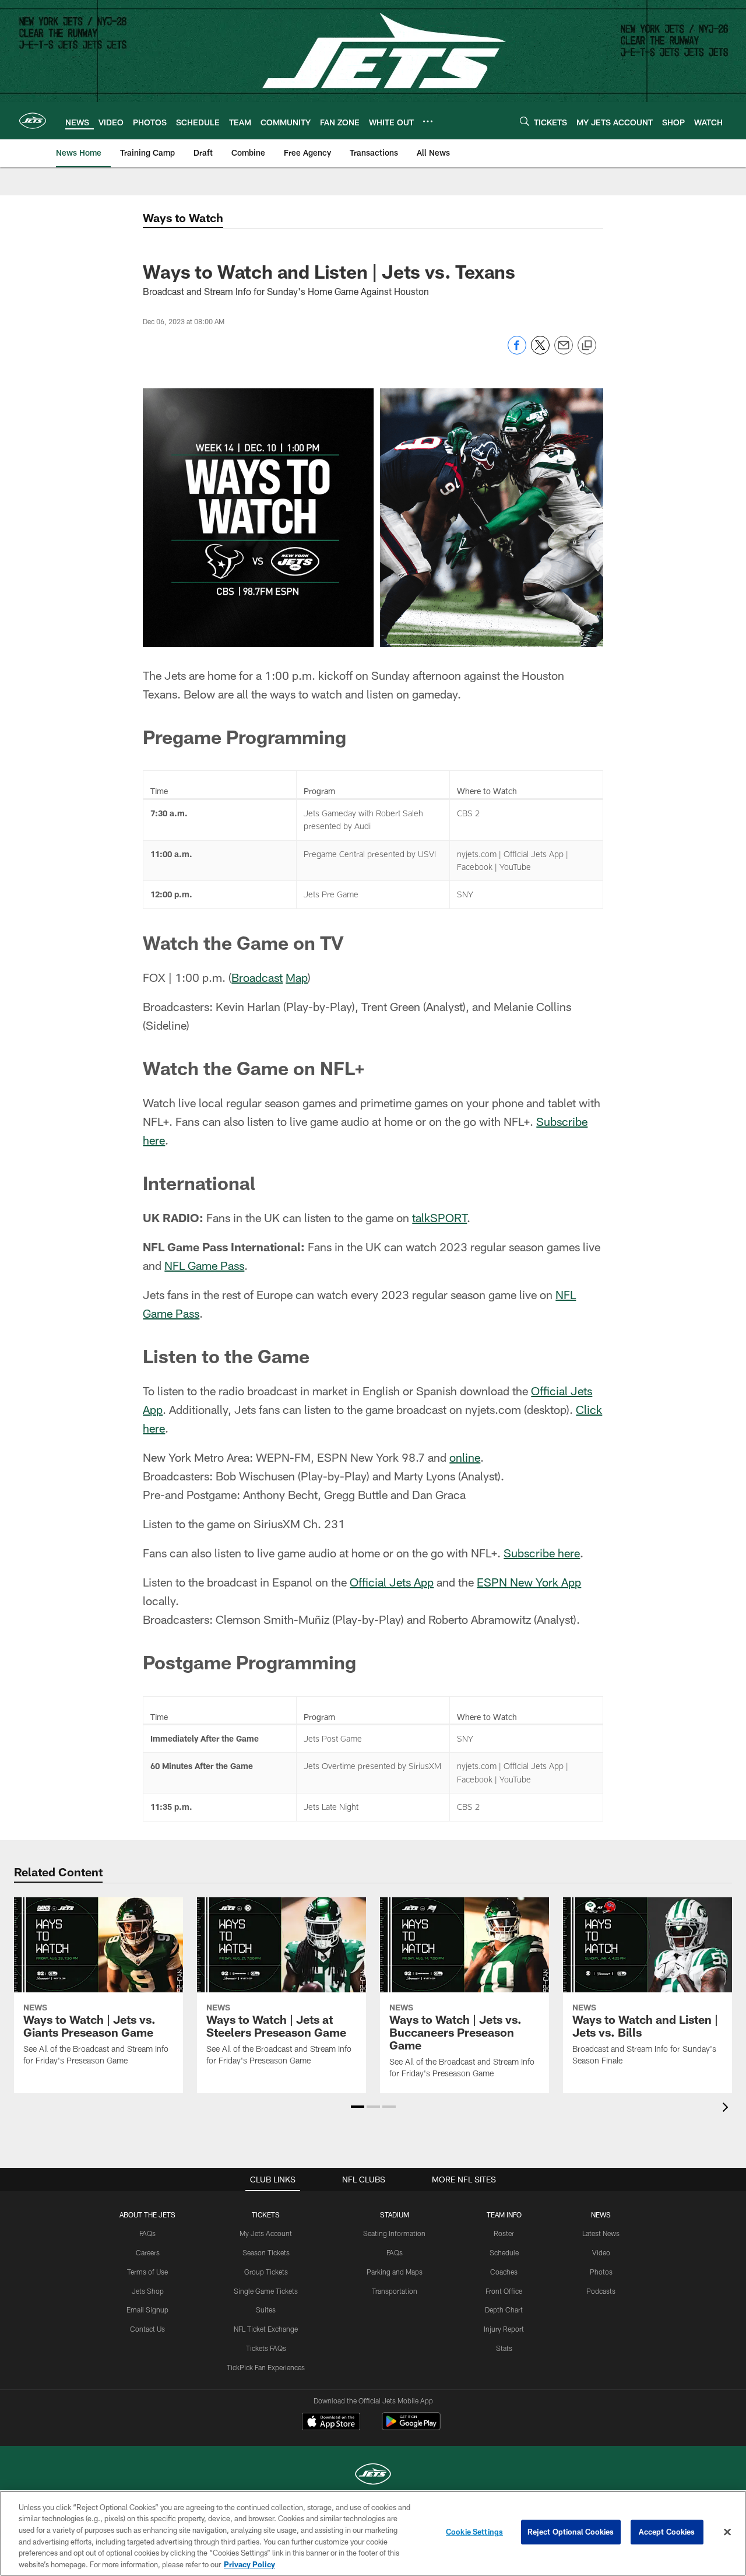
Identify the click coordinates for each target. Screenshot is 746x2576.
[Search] (525, 121)
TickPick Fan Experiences (266, 2367)
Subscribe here (542, 1553)
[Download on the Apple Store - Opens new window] (331, 2423)
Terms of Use (147, 2272)
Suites (266, 2310)
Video (601, 2252)
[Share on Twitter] (540, 351)
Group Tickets (266, 2272)
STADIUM (395, 2214)
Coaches (504, 2272)
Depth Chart (504, 2310)
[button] (358, 2107)
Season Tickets (266, 2252)
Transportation (395, 2291)
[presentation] (727, 2109)
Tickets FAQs (266, 2348)
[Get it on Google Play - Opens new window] (411, 2427)
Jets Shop (148, 2291)
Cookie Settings (474, 2532)
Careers (148, 2252)
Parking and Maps (395, 2272)
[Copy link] (587, 346)
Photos (601, 2272)
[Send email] (564, 351)
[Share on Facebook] (517, 351)
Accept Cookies (667, 2532)
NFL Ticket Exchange (266, 2329)
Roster (504, 2233)
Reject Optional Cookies (571, 2532)
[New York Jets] (373, 2475)
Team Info (504, 2214)
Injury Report (504, 2329)
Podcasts (601, 2291)
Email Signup (147, 2310)
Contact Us (147, 2329)
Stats (504, 2348)
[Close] (727, 2532)
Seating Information (394, 2233)
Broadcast (257, 977)
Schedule (504, 2252)
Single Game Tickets (266, 2291)
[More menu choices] (428, 121)
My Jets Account (266, 2233)
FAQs (147, 2233)
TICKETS (266, 2214)
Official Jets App (392, 1582)
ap (302, 977)
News (601, 2214)
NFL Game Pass (204, 1265)
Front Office (504, 2291)
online (465, 1457)
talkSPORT (439, 1217)
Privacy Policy (249, 2564)
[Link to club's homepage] (33, 121)
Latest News (601, 2233)
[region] (373, 2533)
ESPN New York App (529, 1582)
